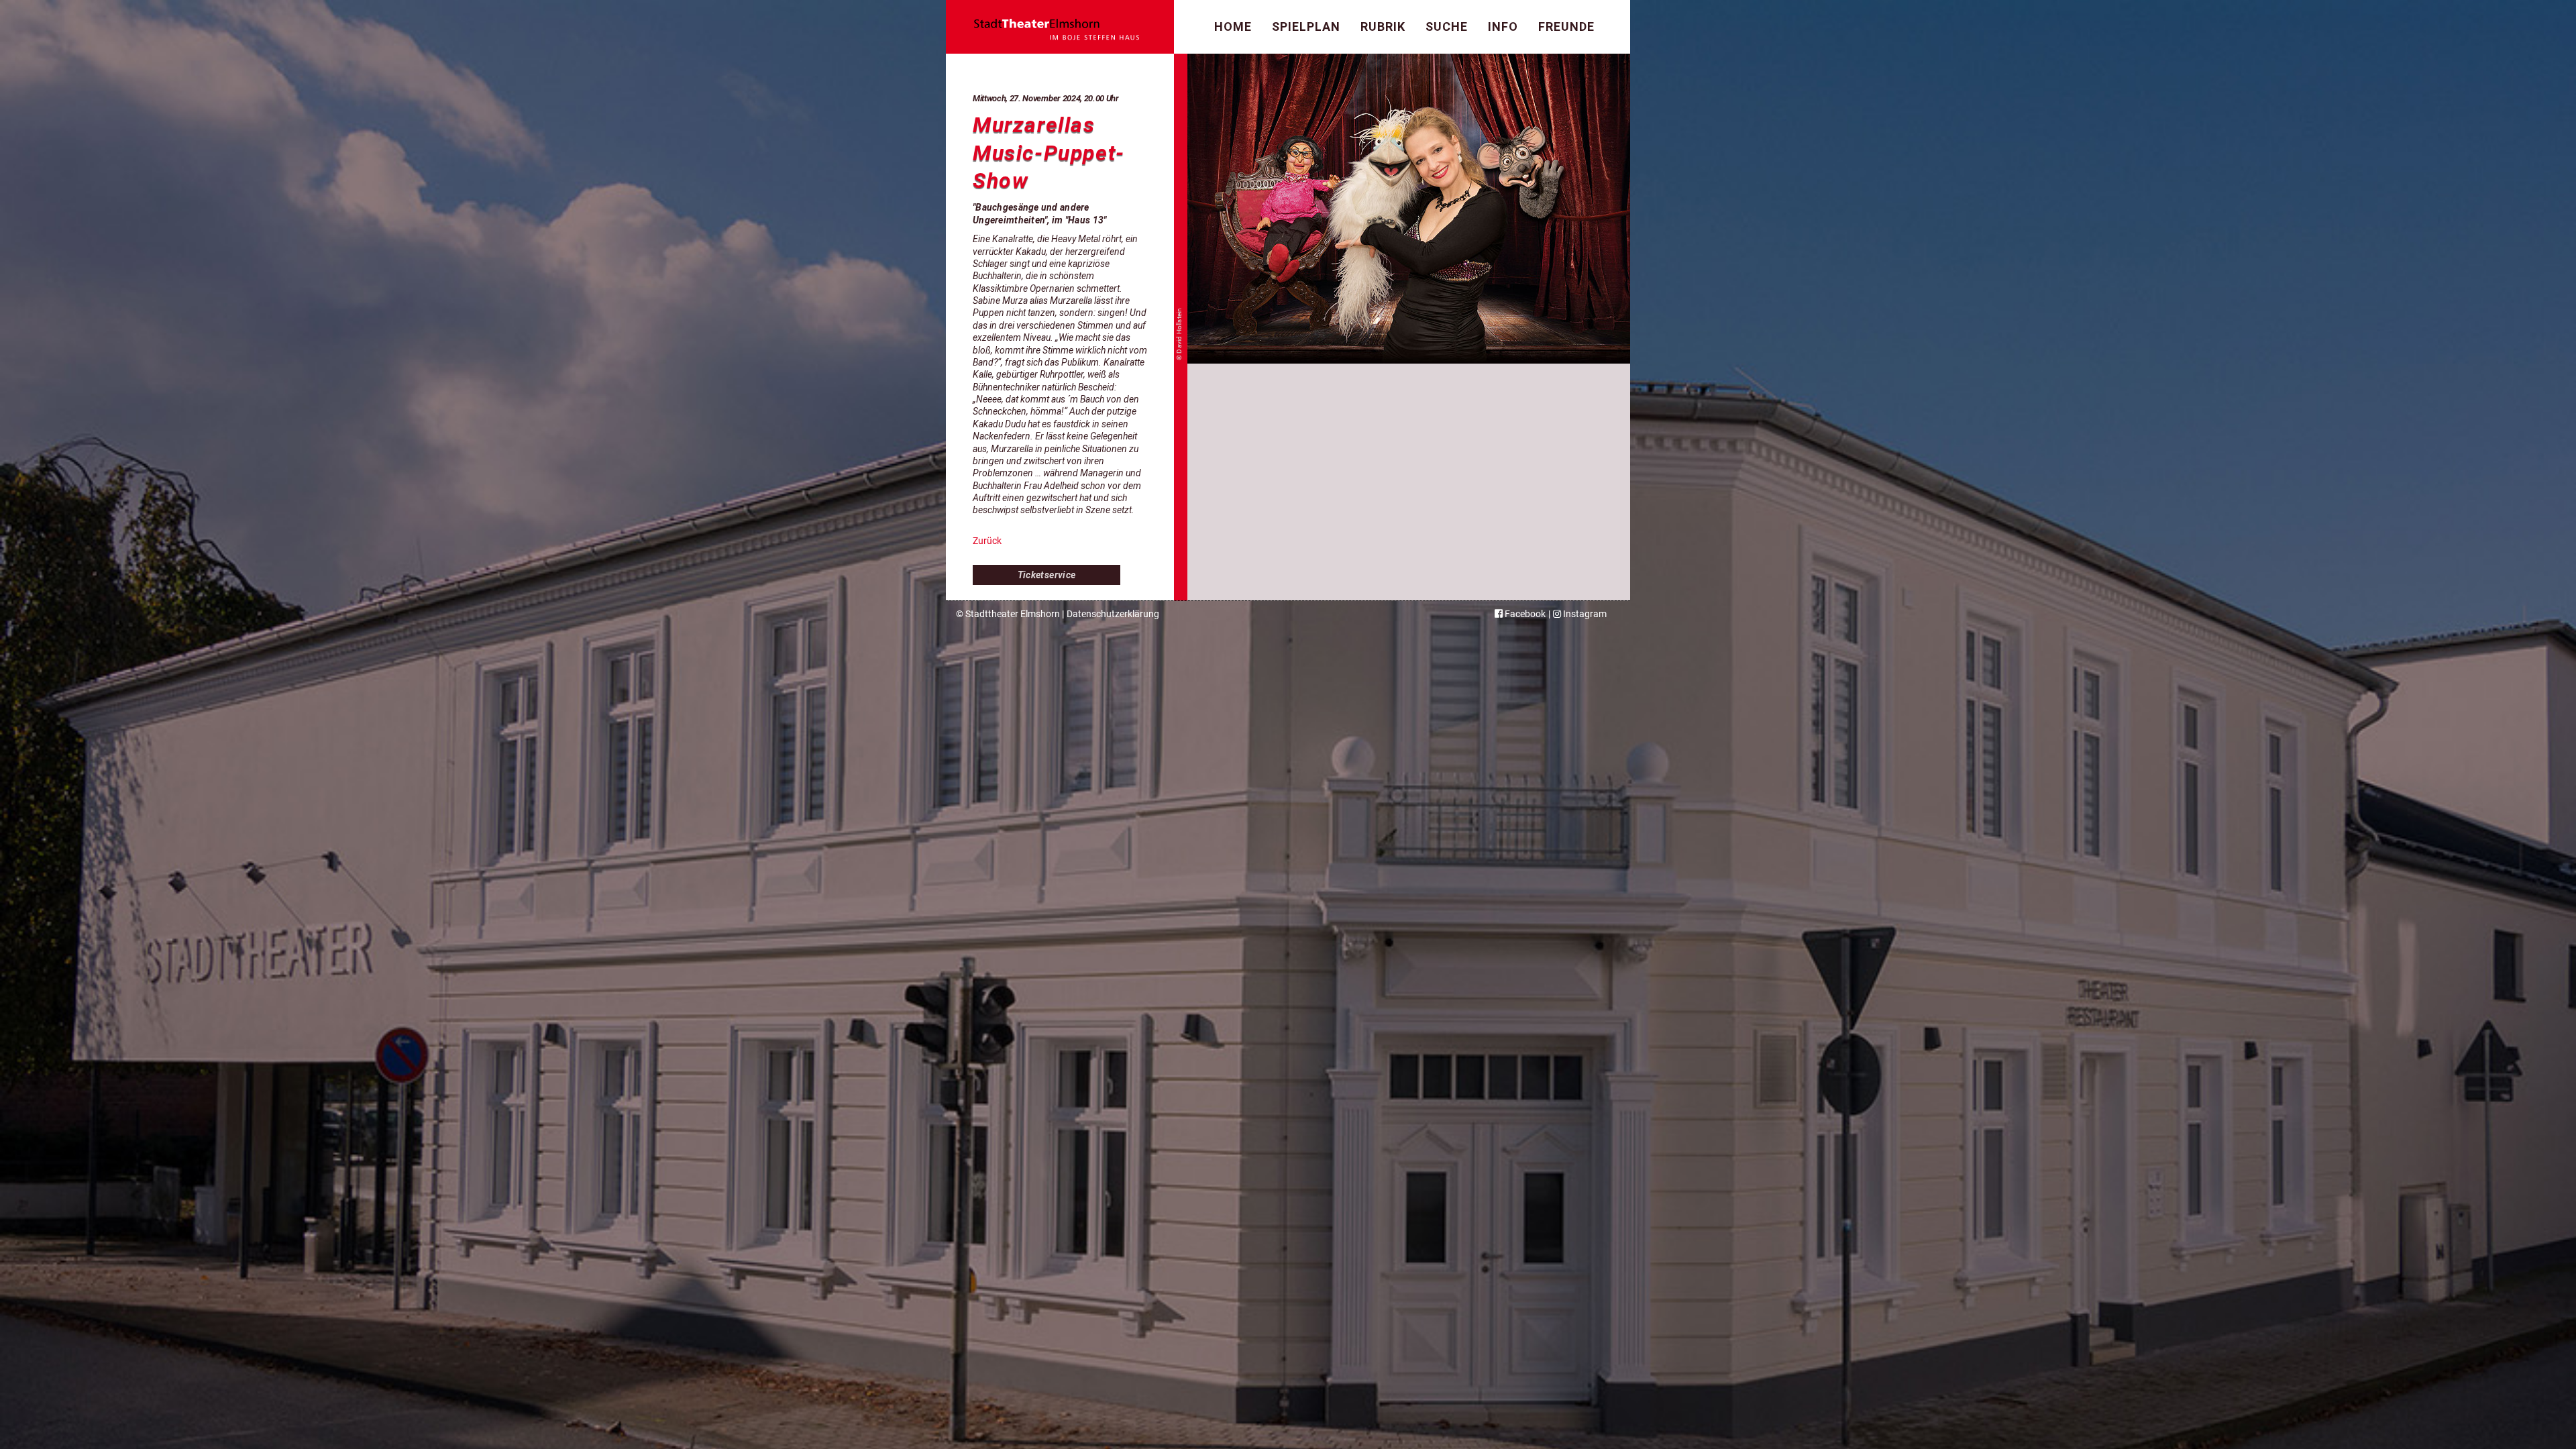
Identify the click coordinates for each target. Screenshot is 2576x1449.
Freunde (1566, 26)
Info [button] (1503, 26)
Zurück (987, 541)
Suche (1447, 26)
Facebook (1524, 614)
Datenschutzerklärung (1113, 614)
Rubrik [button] (1383, 26)
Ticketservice (1047, 575)
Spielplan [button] (1306, 26)
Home (1233, 26)
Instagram (1584, 614)
